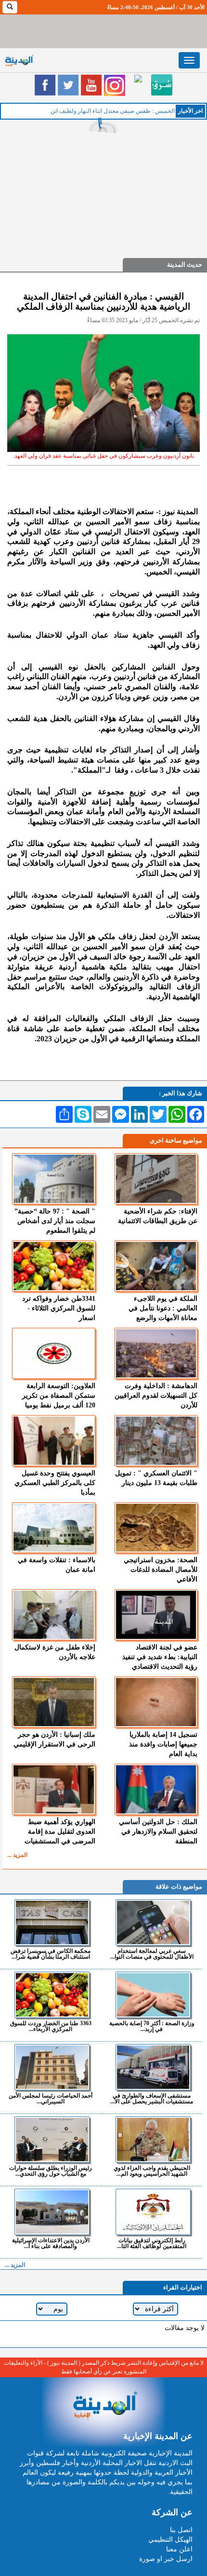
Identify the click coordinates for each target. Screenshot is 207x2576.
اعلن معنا (179, 2549)
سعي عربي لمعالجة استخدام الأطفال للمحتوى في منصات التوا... (152, 1954)
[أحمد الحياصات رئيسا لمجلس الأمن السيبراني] (52, 2067)
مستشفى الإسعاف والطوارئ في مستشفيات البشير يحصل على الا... (152, 2098)
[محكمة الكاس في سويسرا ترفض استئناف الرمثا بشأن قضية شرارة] (52, 1922)
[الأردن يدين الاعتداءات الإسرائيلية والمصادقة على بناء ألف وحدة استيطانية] (52, 2212)
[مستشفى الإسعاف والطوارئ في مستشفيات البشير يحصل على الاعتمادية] (153, 2067)
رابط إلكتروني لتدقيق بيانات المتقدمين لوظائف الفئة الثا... (152, 2243)
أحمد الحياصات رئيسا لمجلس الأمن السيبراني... (51, 2098)
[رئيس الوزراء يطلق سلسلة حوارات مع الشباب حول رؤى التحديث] (52, 2140)
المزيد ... (17, 1855)
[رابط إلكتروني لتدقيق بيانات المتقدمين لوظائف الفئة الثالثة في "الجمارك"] (153, 2212)
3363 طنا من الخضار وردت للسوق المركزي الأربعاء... (51, 2026)
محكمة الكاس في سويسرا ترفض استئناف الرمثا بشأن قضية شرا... (51, 1954)
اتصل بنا (181, 2530)
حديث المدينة (185, 265)
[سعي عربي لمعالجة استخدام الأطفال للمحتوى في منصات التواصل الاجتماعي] (153, 1922)
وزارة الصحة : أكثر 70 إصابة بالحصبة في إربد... (152, 2026)
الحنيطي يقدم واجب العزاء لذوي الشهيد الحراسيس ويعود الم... (152, 2171)
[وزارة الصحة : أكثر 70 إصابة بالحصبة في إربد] (153, 1995)
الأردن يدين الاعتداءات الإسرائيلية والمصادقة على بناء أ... (51, 2243)
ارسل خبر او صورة (166, 2559)
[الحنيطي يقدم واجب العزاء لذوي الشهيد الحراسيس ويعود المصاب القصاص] (153, 2140)
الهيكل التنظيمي (170, 2540)
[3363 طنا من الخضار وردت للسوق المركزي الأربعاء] (52, 1995)
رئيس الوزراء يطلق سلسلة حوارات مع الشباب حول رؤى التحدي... (51, 2171)
